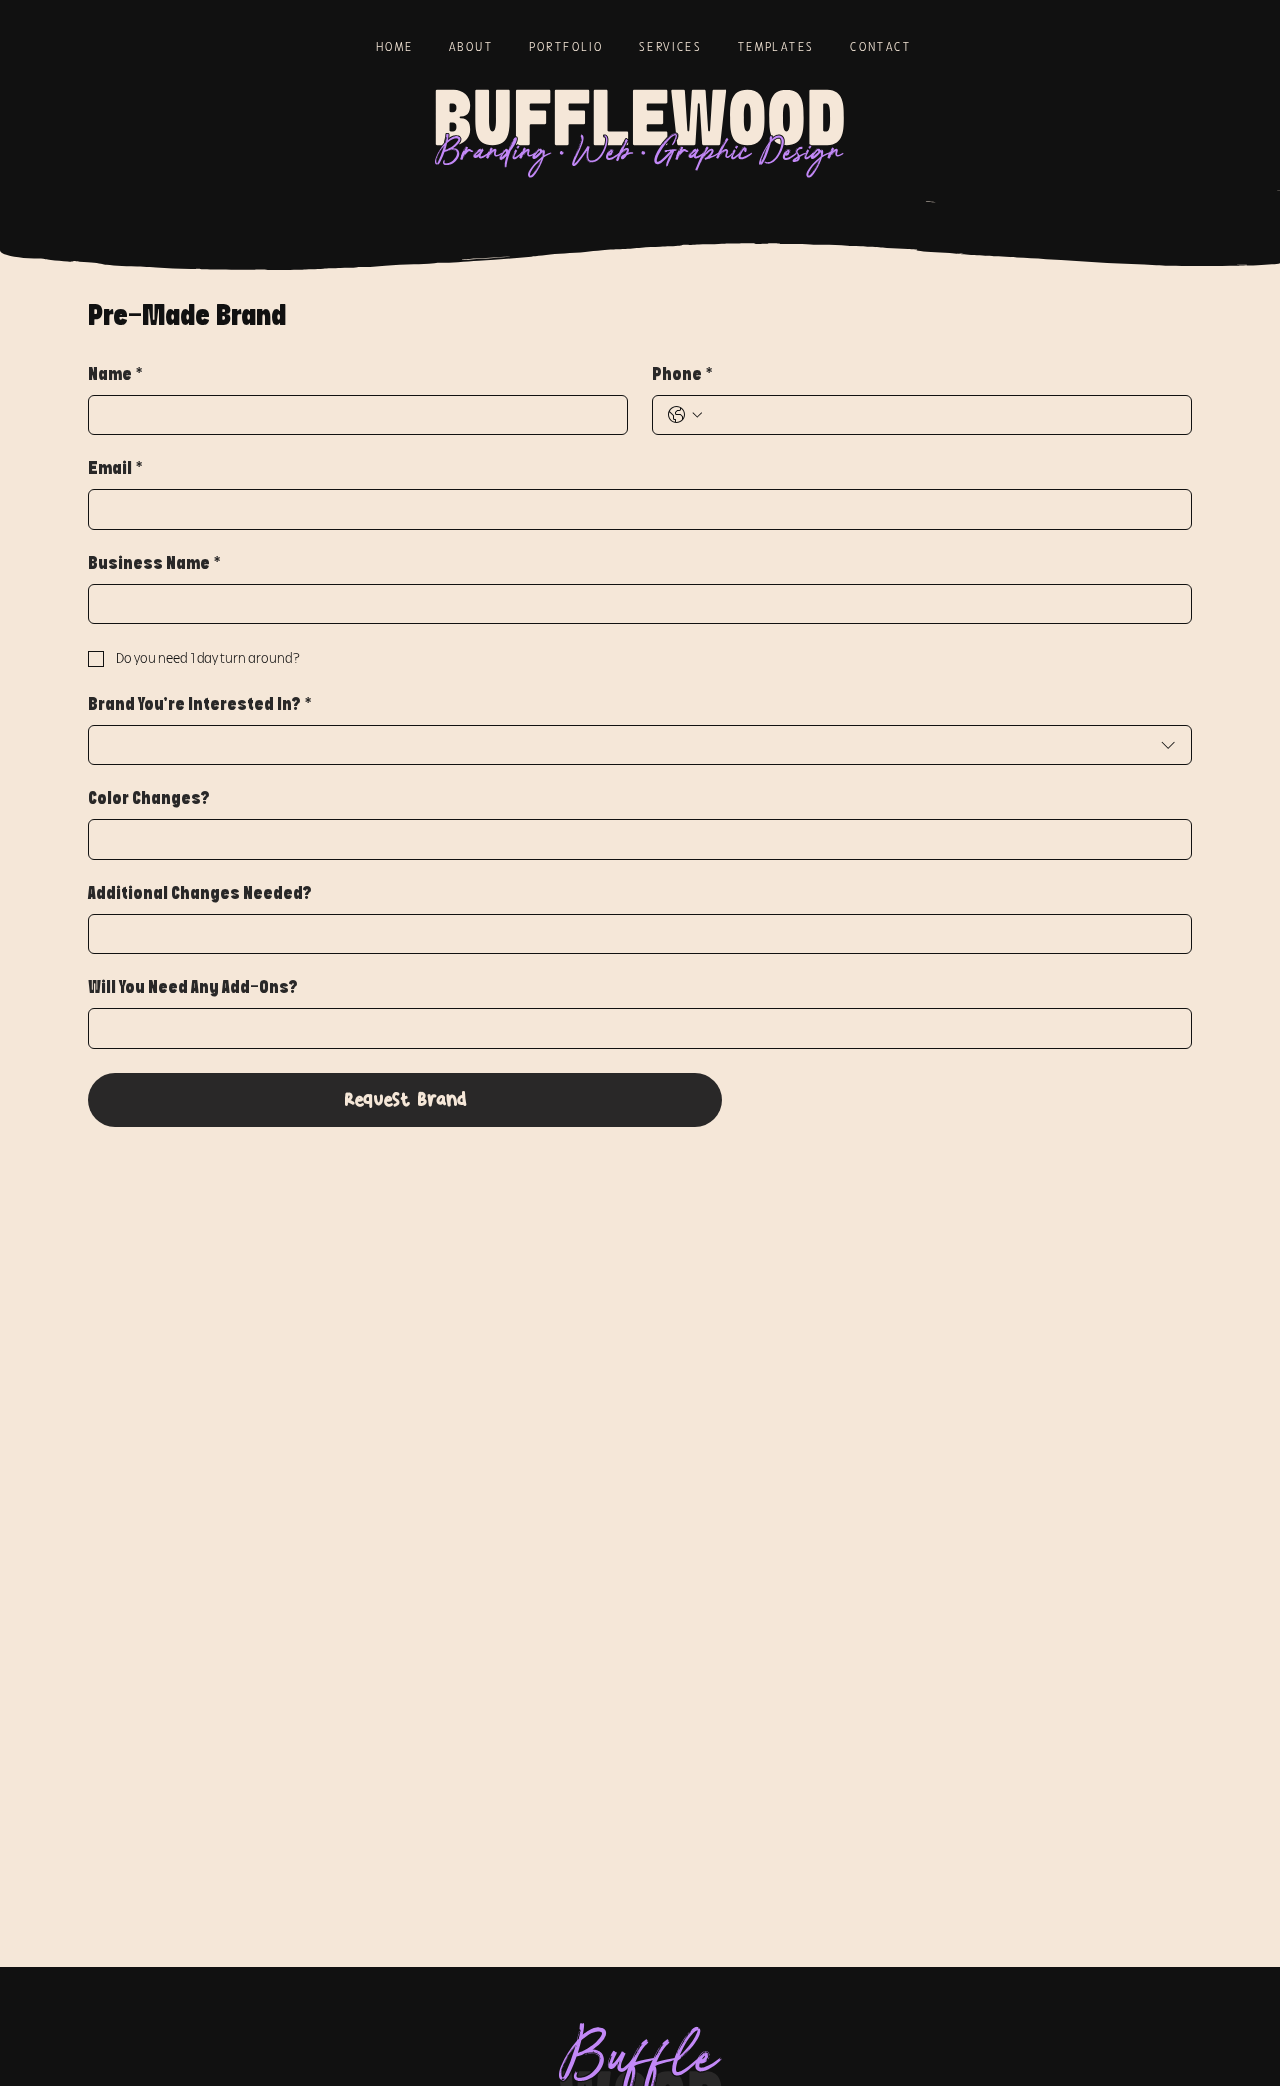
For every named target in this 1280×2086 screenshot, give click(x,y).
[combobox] (640, 745)
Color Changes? (149, 799)
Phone (682, 375)
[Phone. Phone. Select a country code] (685, 415)
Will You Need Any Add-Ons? (193, 988)
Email (115, 469)
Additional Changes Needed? (200, 894)
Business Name (154, 564)
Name (115, 375)
